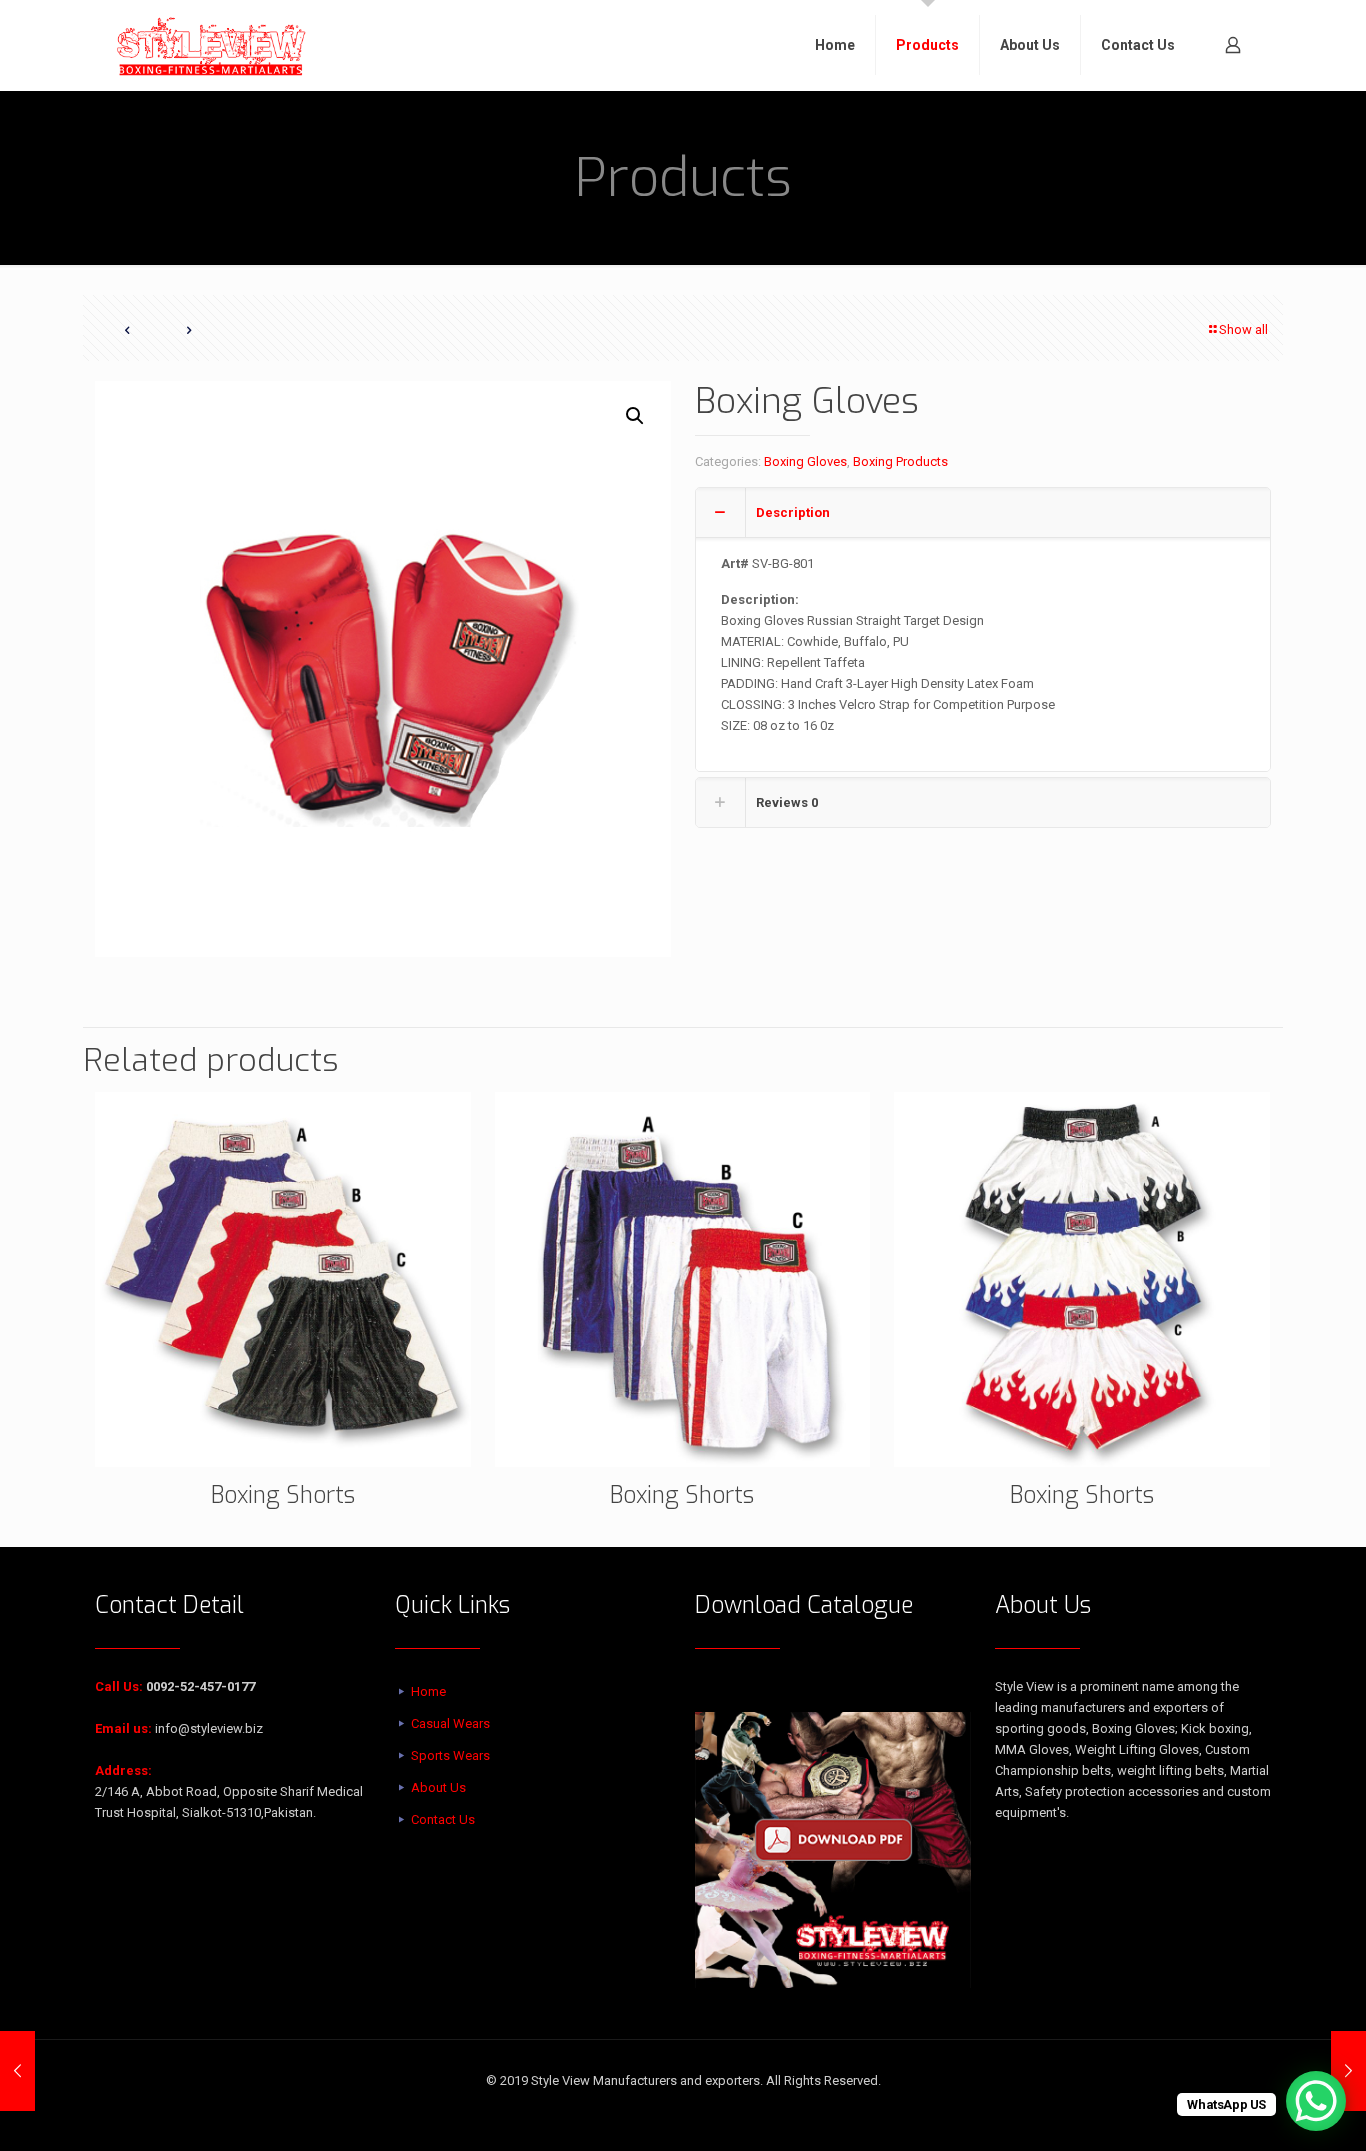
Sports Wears (450, 1755)
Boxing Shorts (283, 1495)
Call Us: (119, 1686)
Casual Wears (450, 1723)
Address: (123, 1770)
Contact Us (443, 1819)
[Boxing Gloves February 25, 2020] (17, 2071)
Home (428, 1691)
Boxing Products (900, 461)
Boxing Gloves (805, 461)
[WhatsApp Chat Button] (1316, 2101)
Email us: (123, 1728)
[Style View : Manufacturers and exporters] (212, 45)
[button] (636, 416)
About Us (438, 1787)
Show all (1243, 329)
